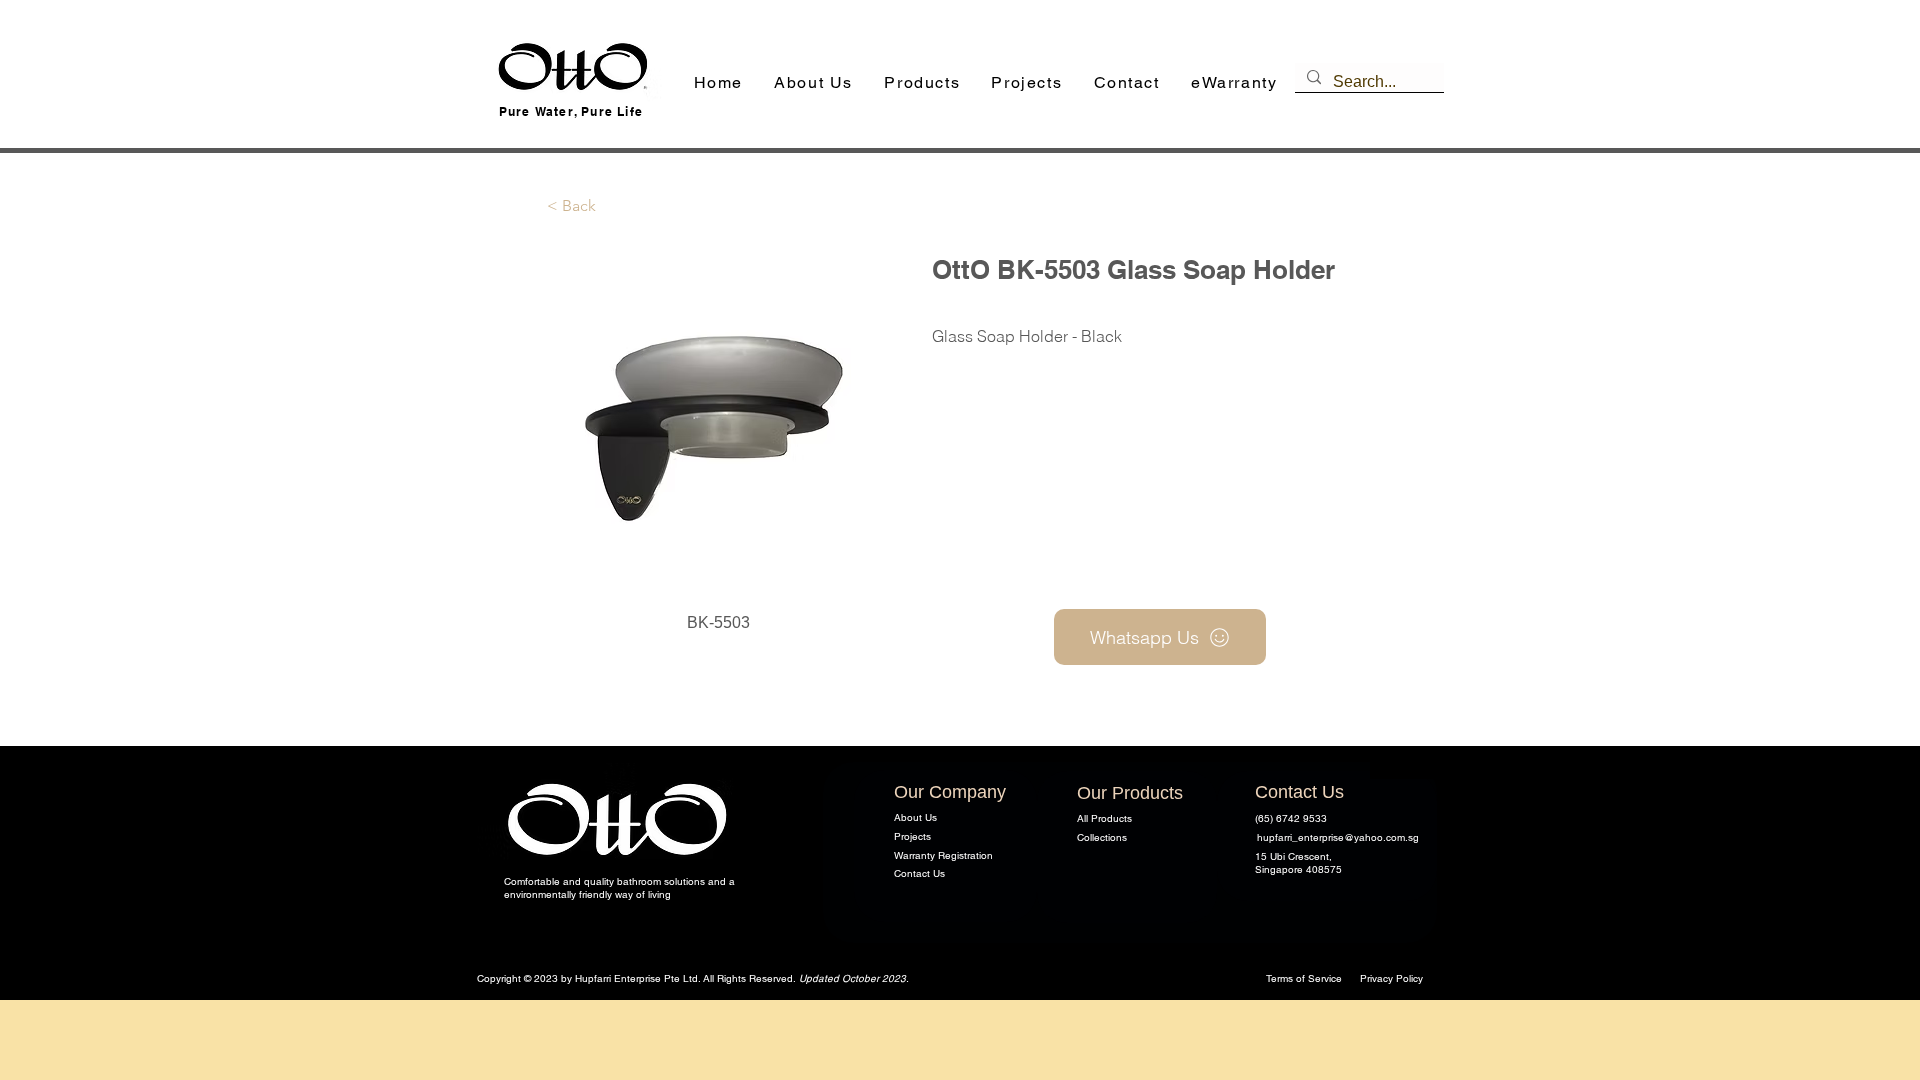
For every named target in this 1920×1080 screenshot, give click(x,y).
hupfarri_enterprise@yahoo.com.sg (1338, 837)
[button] (922, 83)
